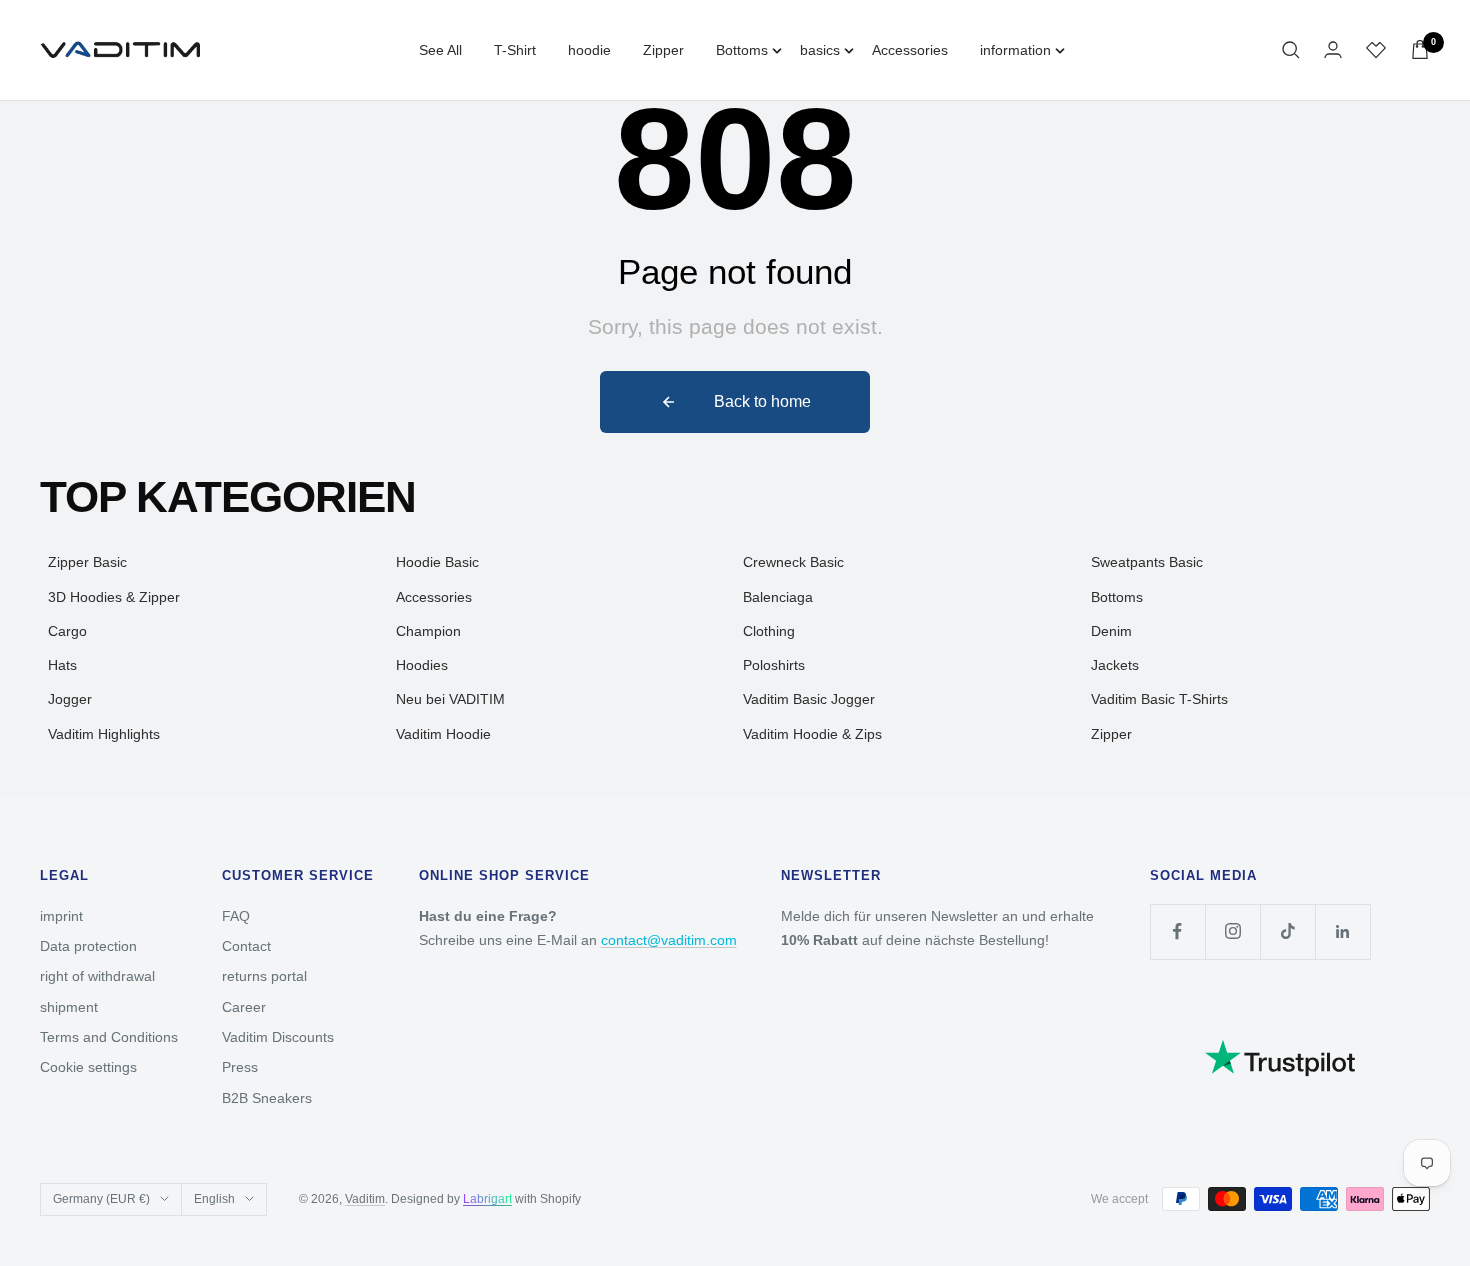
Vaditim (365, 1199)
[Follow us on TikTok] (1287, 931)
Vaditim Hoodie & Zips (812, 734)
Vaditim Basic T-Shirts (1159, 699)
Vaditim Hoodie (443, 734)
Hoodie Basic (437, 562)
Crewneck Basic (793, 562)
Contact (246, 946)
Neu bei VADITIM (450, 699)
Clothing (769, 631)
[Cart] (1420, 49)
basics (820, 50)
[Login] (1333, 49)
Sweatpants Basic (1147, 562)
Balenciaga (778, 597)
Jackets (1115, 665)
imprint (61, 916)
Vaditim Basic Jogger (809, 699)
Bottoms (742, 50)
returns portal (264, 976)
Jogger (70, 699)
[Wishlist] (1376, 50)
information (1015, 50)
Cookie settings (88, 1067)
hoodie (589, 50)
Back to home (762, 401)
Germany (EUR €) (101, 1199)
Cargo (67, 631)
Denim (1111, 631)
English (214, 1199)
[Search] (1291, 50)
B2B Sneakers (267, 1098)
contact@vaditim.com (669, 940)
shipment (69, 1007)
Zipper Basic (87, 562)
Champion (428, 631)
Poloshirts (774, 665)
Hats (62, 665)
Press (240, 1067)
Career (244, 1007)
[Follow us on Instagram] (1232, 931)
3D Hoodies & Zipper (114, 597)
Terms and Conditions (109, 1037)
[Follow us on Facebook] (1177, 931)
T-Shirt (515, 50)
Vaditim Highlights (104, 734)
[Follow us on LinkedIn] (1342, 931)
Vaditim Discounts (278, 1037)
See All (440, 50)
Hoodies (422, 665)
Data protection (88, 946)
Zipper (663, 50)
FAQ (236, 916)
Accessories (910, 50)
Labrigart (487, 1199)
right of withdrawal (97, 976)
